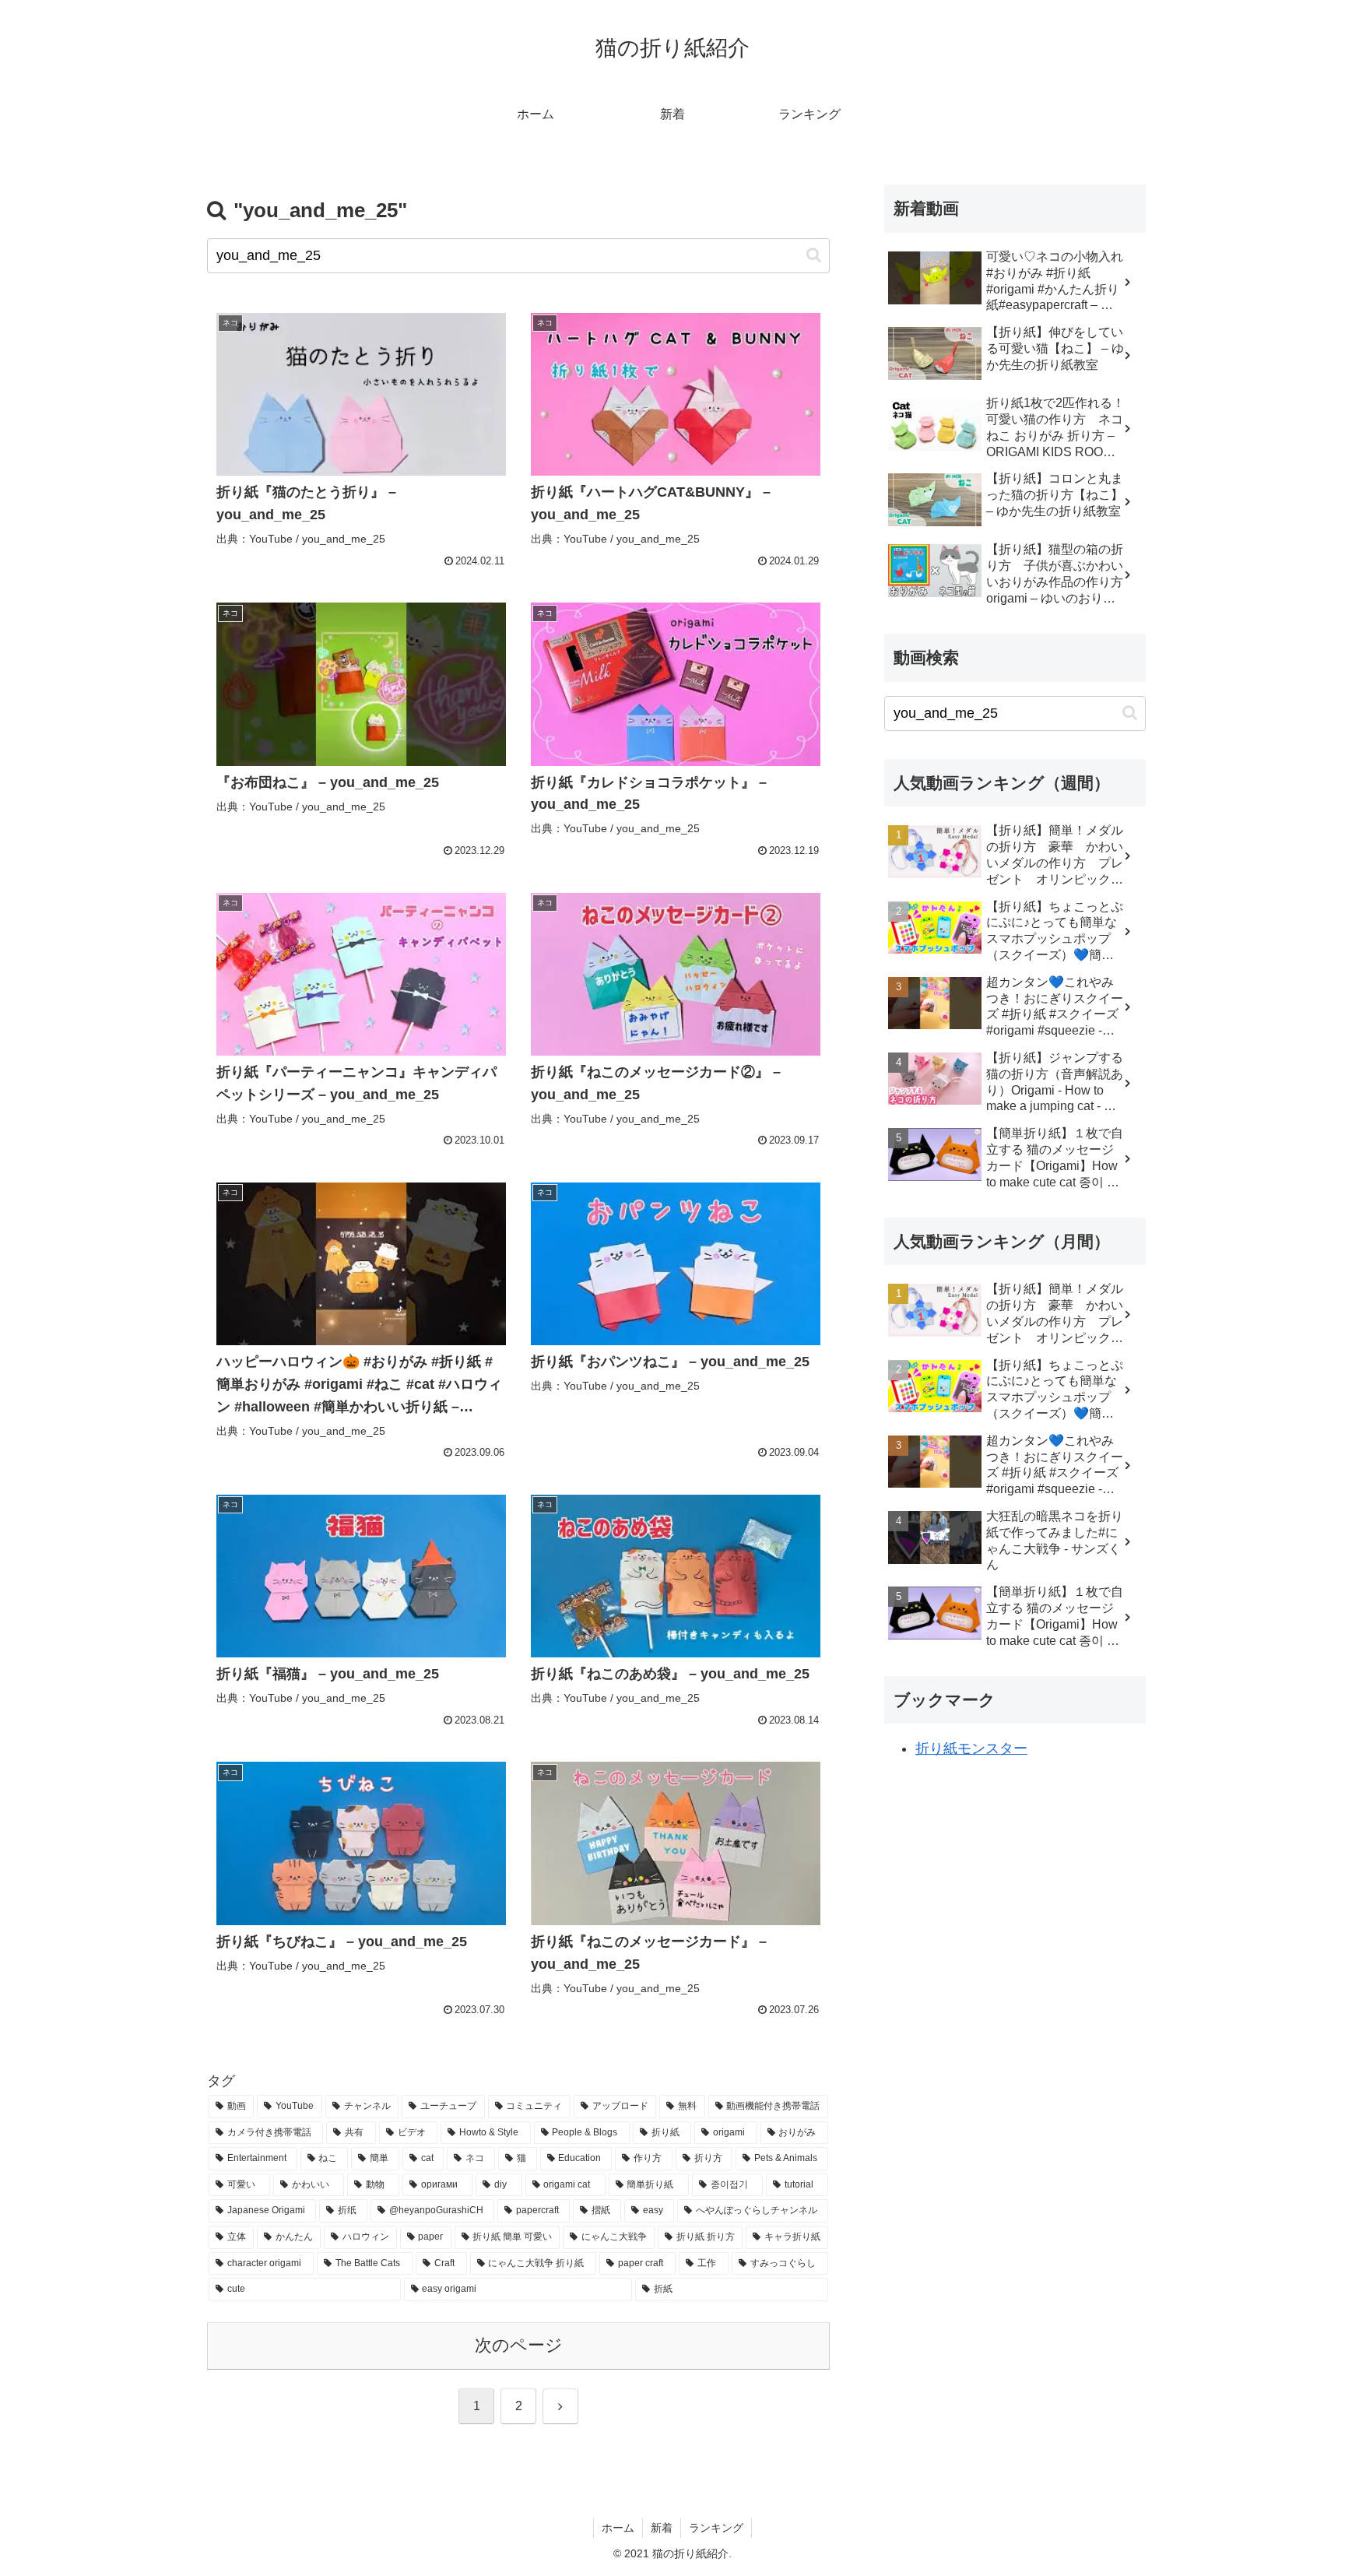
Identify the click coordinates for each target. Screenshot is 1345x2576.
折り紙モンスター (971, 1748)
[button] (814, 255)
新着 (662, 2528)
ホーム (618, 2528)
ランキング (716, 2528)
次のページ (519, 2345)
